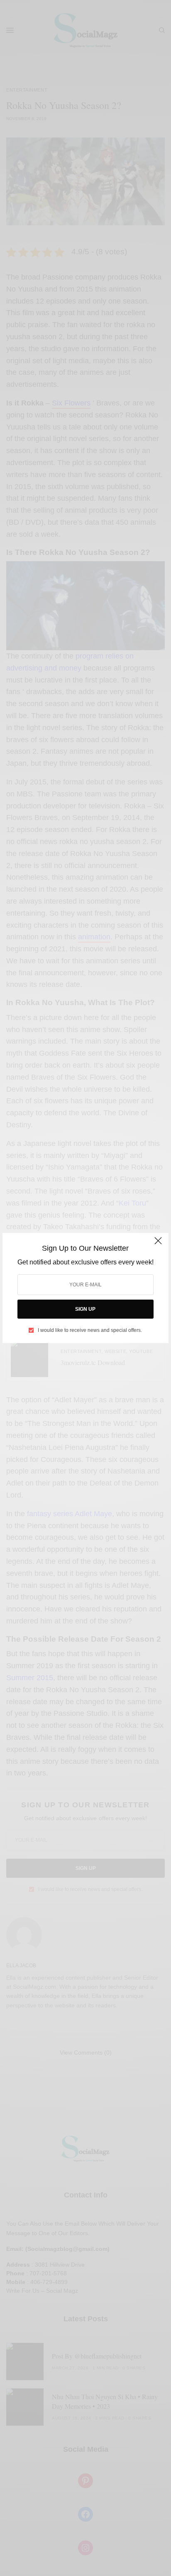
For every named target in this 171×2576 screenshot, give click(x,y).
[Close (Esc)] (158, 1244)
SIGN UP (85, 1309)
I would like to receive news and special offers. (90, 1330)
